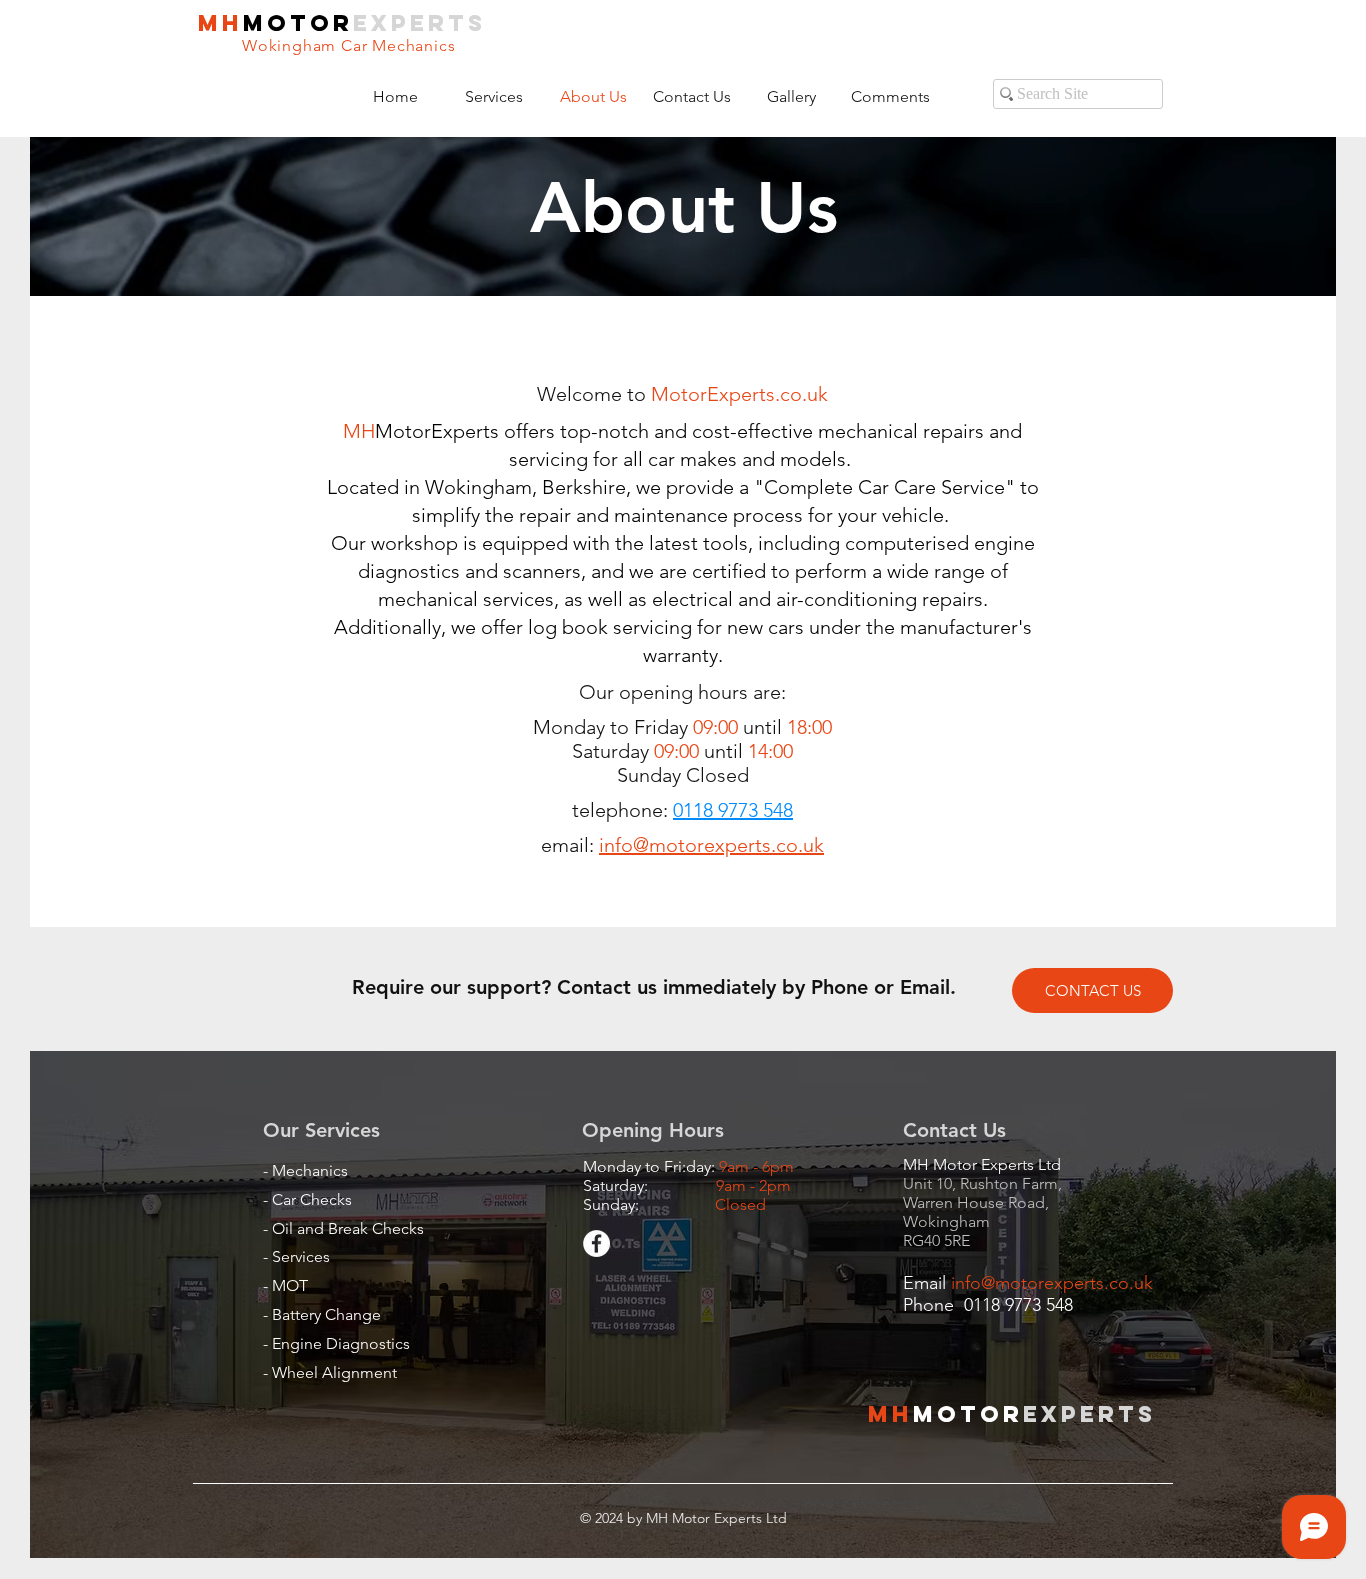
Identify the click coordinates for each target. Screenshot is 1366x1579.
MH (220, 23)
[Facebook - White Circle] (596, 1243)
